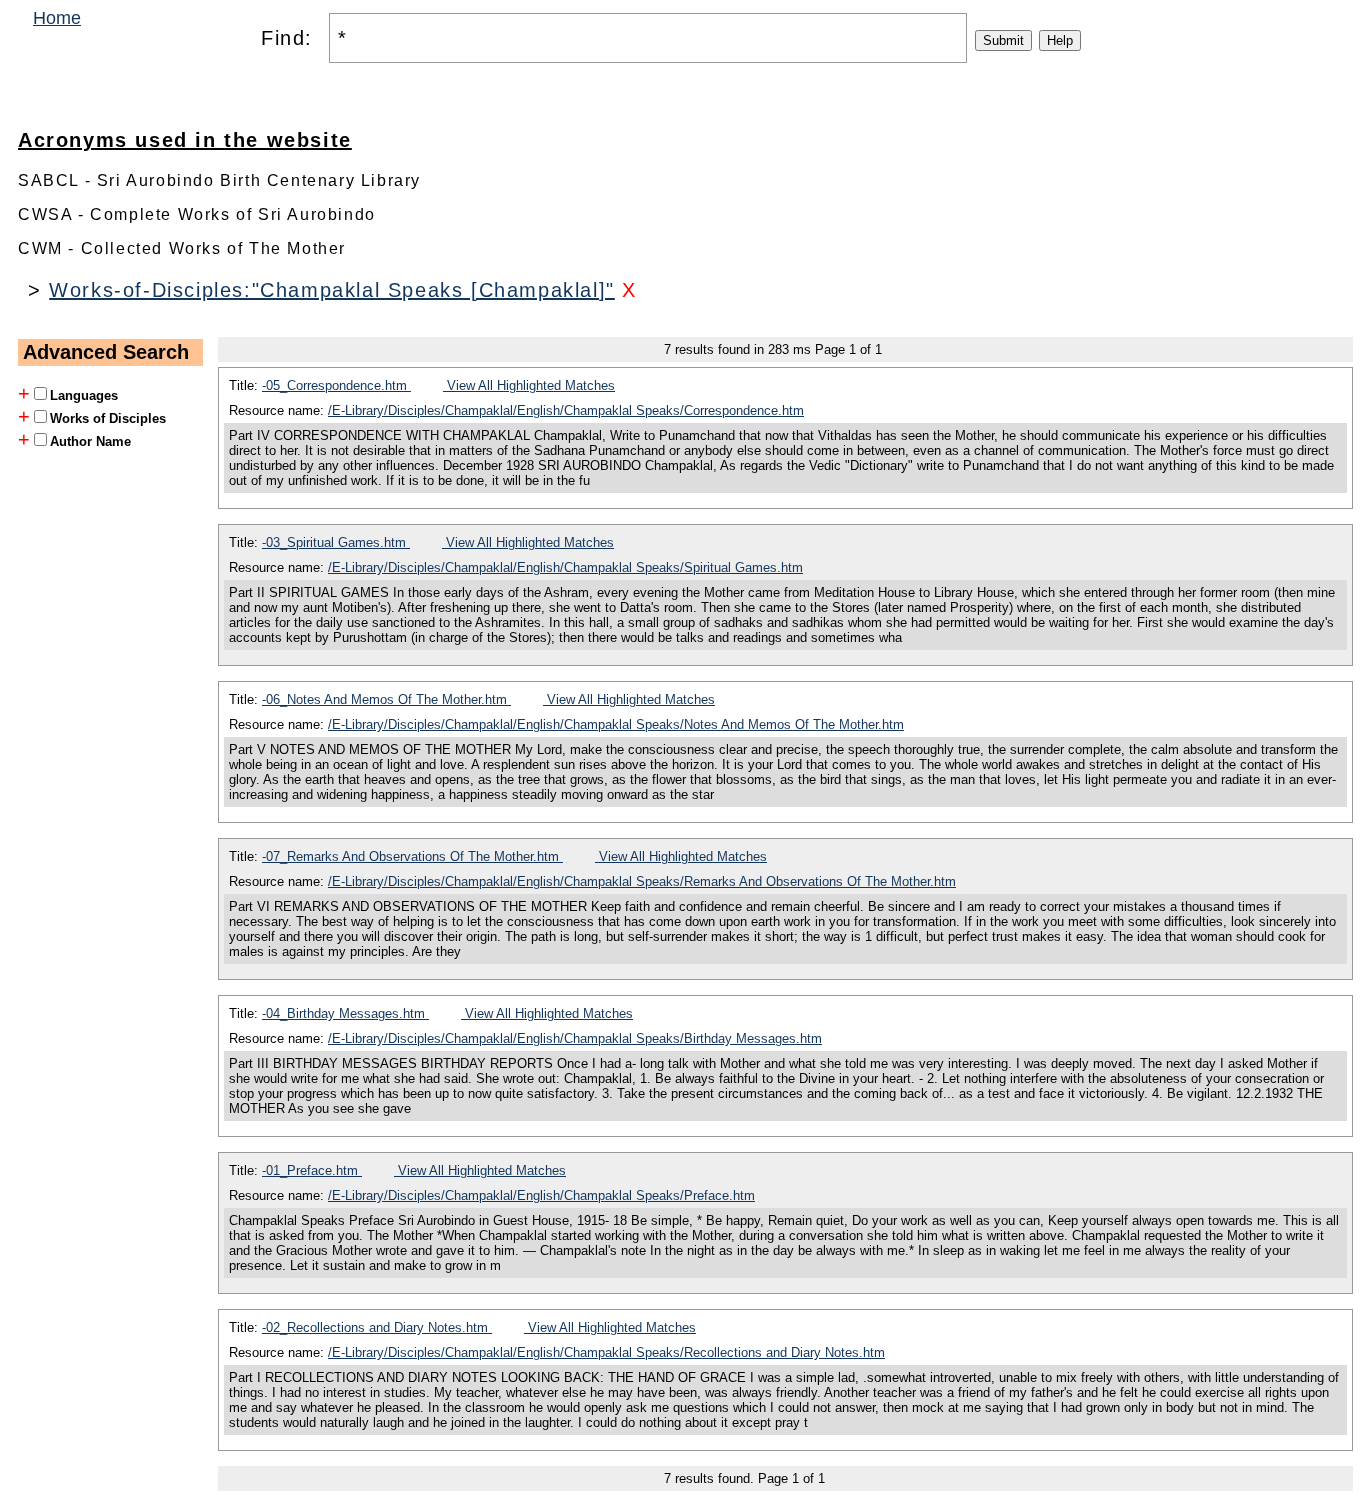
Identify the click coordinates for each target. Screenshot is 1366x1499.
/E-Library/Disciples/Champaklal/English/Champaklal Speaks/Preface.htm (541, 1195)
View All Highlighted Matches (529, 385)
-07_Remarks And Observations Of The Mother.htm (412, 856)
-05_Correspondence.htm (336, 385)
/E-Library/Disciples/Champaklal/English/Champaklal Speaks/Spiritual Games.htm (565, 567)
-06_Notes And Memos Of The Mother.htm (386, 699)
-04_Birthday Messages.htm (345, 1013)
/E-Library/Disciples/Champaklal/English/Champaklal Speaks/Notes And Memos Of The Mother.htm (616, 724)
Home (57, 18)
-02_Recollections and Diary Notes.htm (377, 1327)
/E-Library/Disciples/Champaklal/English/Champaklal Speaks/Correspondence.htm (566, 410)
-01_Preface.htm (312, 1170)
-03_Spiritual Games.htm (336, 542)
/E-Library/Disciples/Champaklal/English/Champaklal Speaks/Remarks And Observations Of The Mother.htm (642, 881)
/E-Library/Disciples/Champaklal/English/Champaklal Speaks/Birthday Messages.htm (575, 1038)
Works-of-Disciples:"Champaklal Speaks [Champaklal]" (332, 290)
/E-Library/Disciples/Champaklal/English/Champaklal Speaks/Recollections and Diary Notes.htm (606, 1352)
